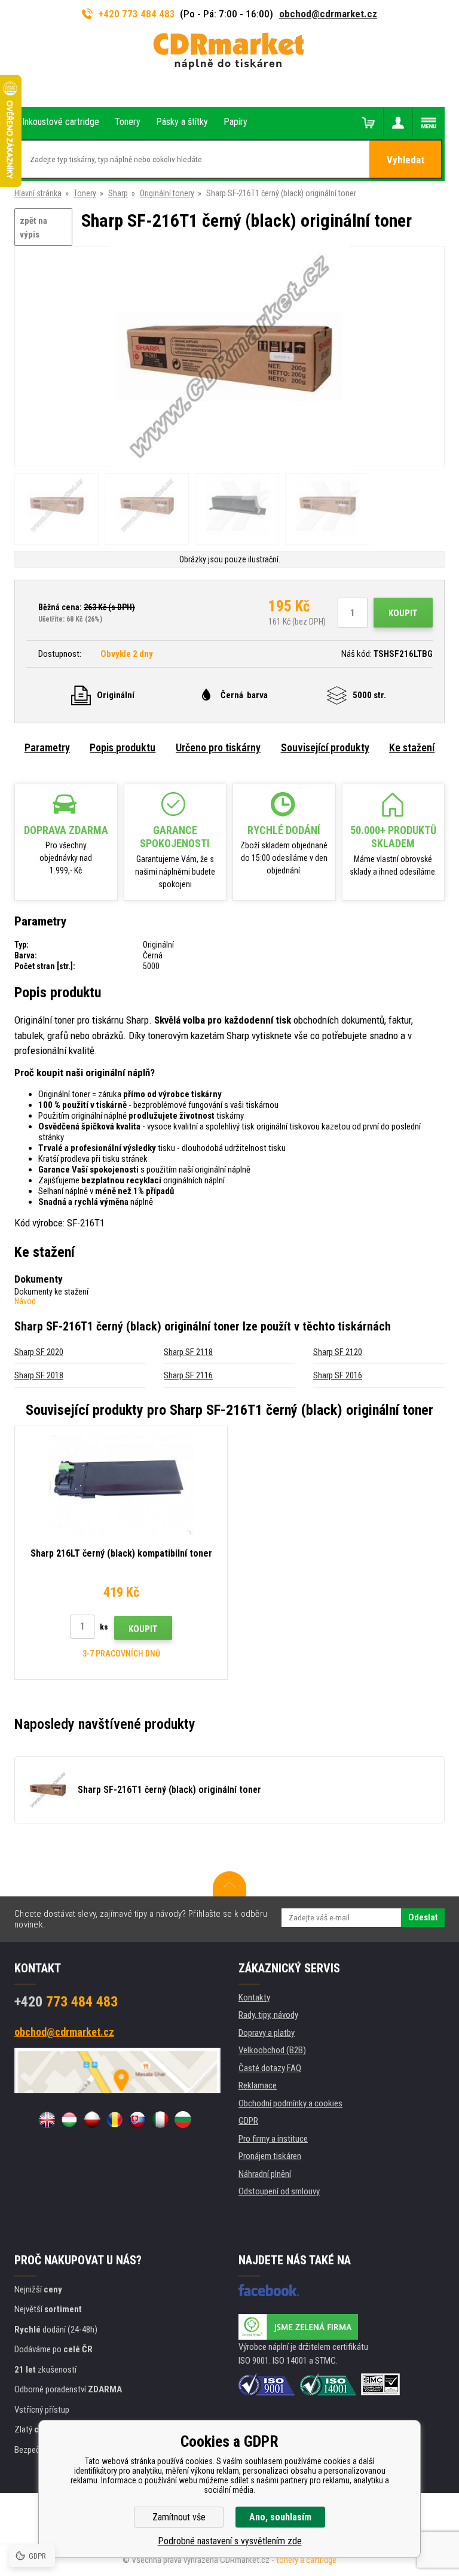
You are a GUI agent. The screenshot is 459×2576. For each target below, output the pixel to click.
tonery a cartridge (306, 2560)
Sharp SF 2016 (338, 1375)
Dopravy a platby (267, 2033)
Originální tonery (167, 193)
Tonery (85, 193)
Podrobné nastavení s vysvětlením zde (230, 2541)
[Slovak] (137, 2120)
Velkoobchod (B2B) (272, 2050)
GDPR (248, 2121)
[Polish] (92, 2120)
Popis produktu (123, 747)
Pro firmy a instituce (273, 2139)
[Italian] (160, 2120)
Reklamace (258, 2085)
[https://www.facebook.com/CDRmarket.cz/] (269, 2290)
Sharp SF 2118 (188, 1352)
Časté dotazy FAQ (270, 2068)
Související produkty (325, 747)
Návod (25, 1301)
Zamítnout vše (179, 2517)
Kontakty (254, 1998)
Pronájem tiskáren (270, 2156)
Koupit (403, 613)
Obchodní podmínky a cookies (290, 2103)
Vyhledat (406, 160)
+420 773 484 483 (137, 14)
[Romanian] (115, 2120)
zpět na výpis (33, 228)
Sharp (118, 193)
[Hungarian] (69, 2120)
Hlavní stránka (38, 193)
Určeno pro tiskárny (218, 747)
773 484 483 (66, 2002)
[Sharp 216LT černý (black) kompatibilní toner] (121, 1485)
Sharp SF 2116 (188, 1375)
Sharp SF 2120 (338, 1352)
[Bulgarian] (183, 2120)
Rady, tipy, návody (268, 2015)
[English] (47, 2120)
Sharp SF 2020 (39, 1352)
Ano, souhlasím (280, 2517)
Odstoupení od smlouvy (279, 2191)
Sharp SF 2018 (39, 1375)
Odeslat (423, 1917)
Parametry (47, 747)
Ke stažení (412, 747)
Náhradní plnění (265, 2174)
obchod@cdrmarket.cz (328, 14)
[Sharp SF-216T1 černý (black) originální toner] (229, 357)
